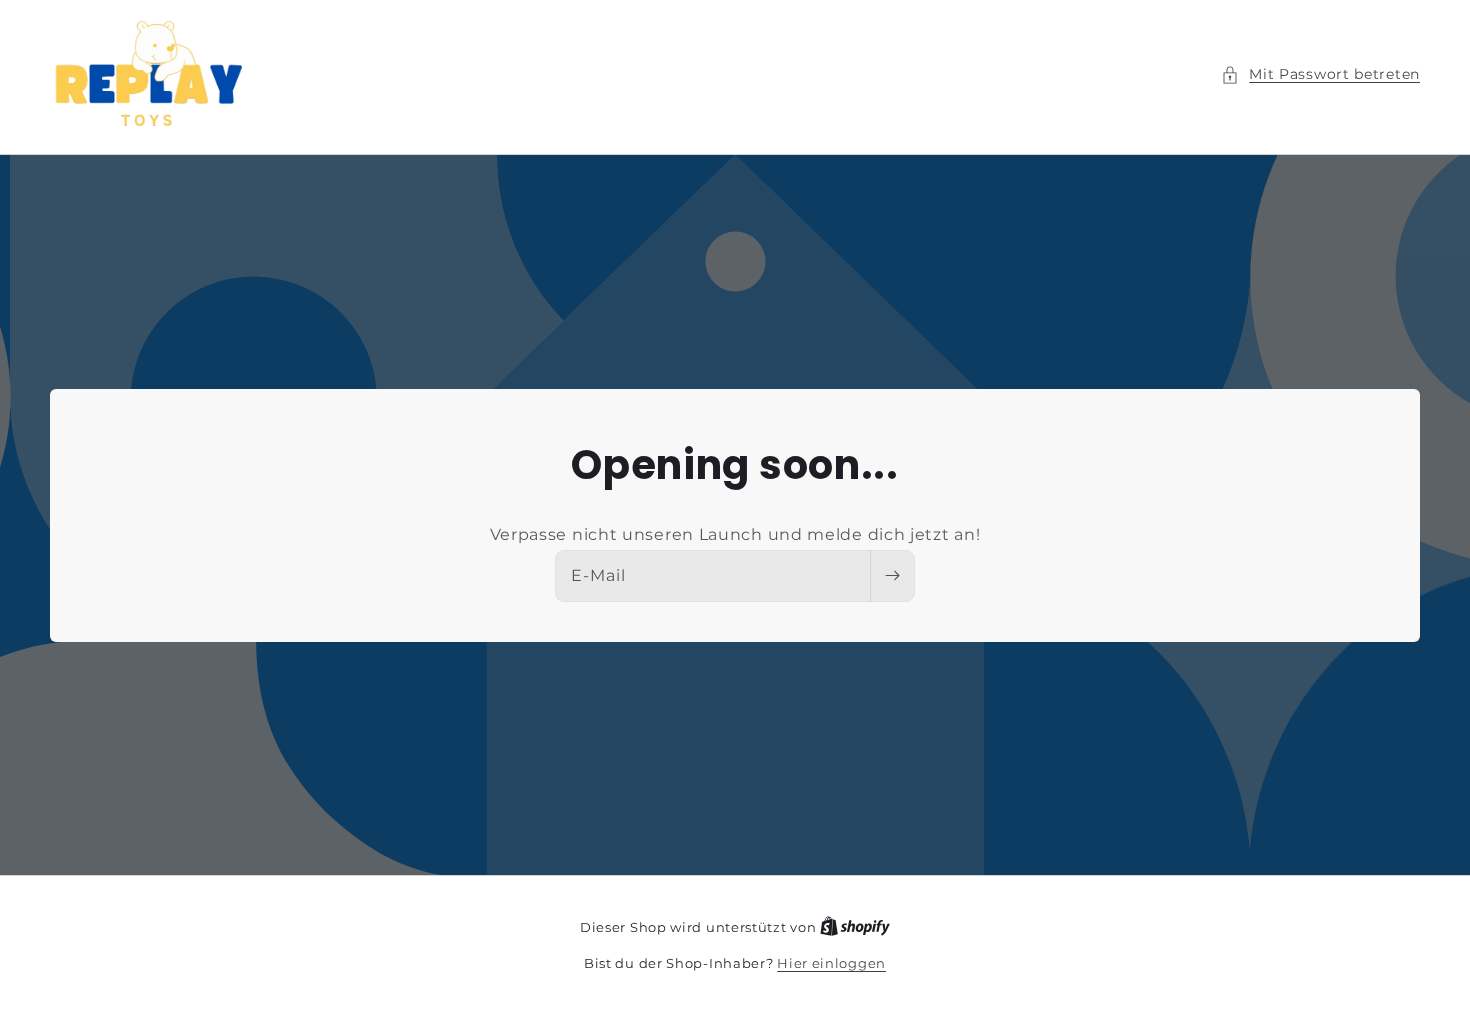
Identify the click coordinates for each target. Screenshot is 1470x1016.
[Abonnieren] (892, 576)
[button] (1320, 74)
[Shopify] (855, 927)
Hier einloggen (831, 963)
